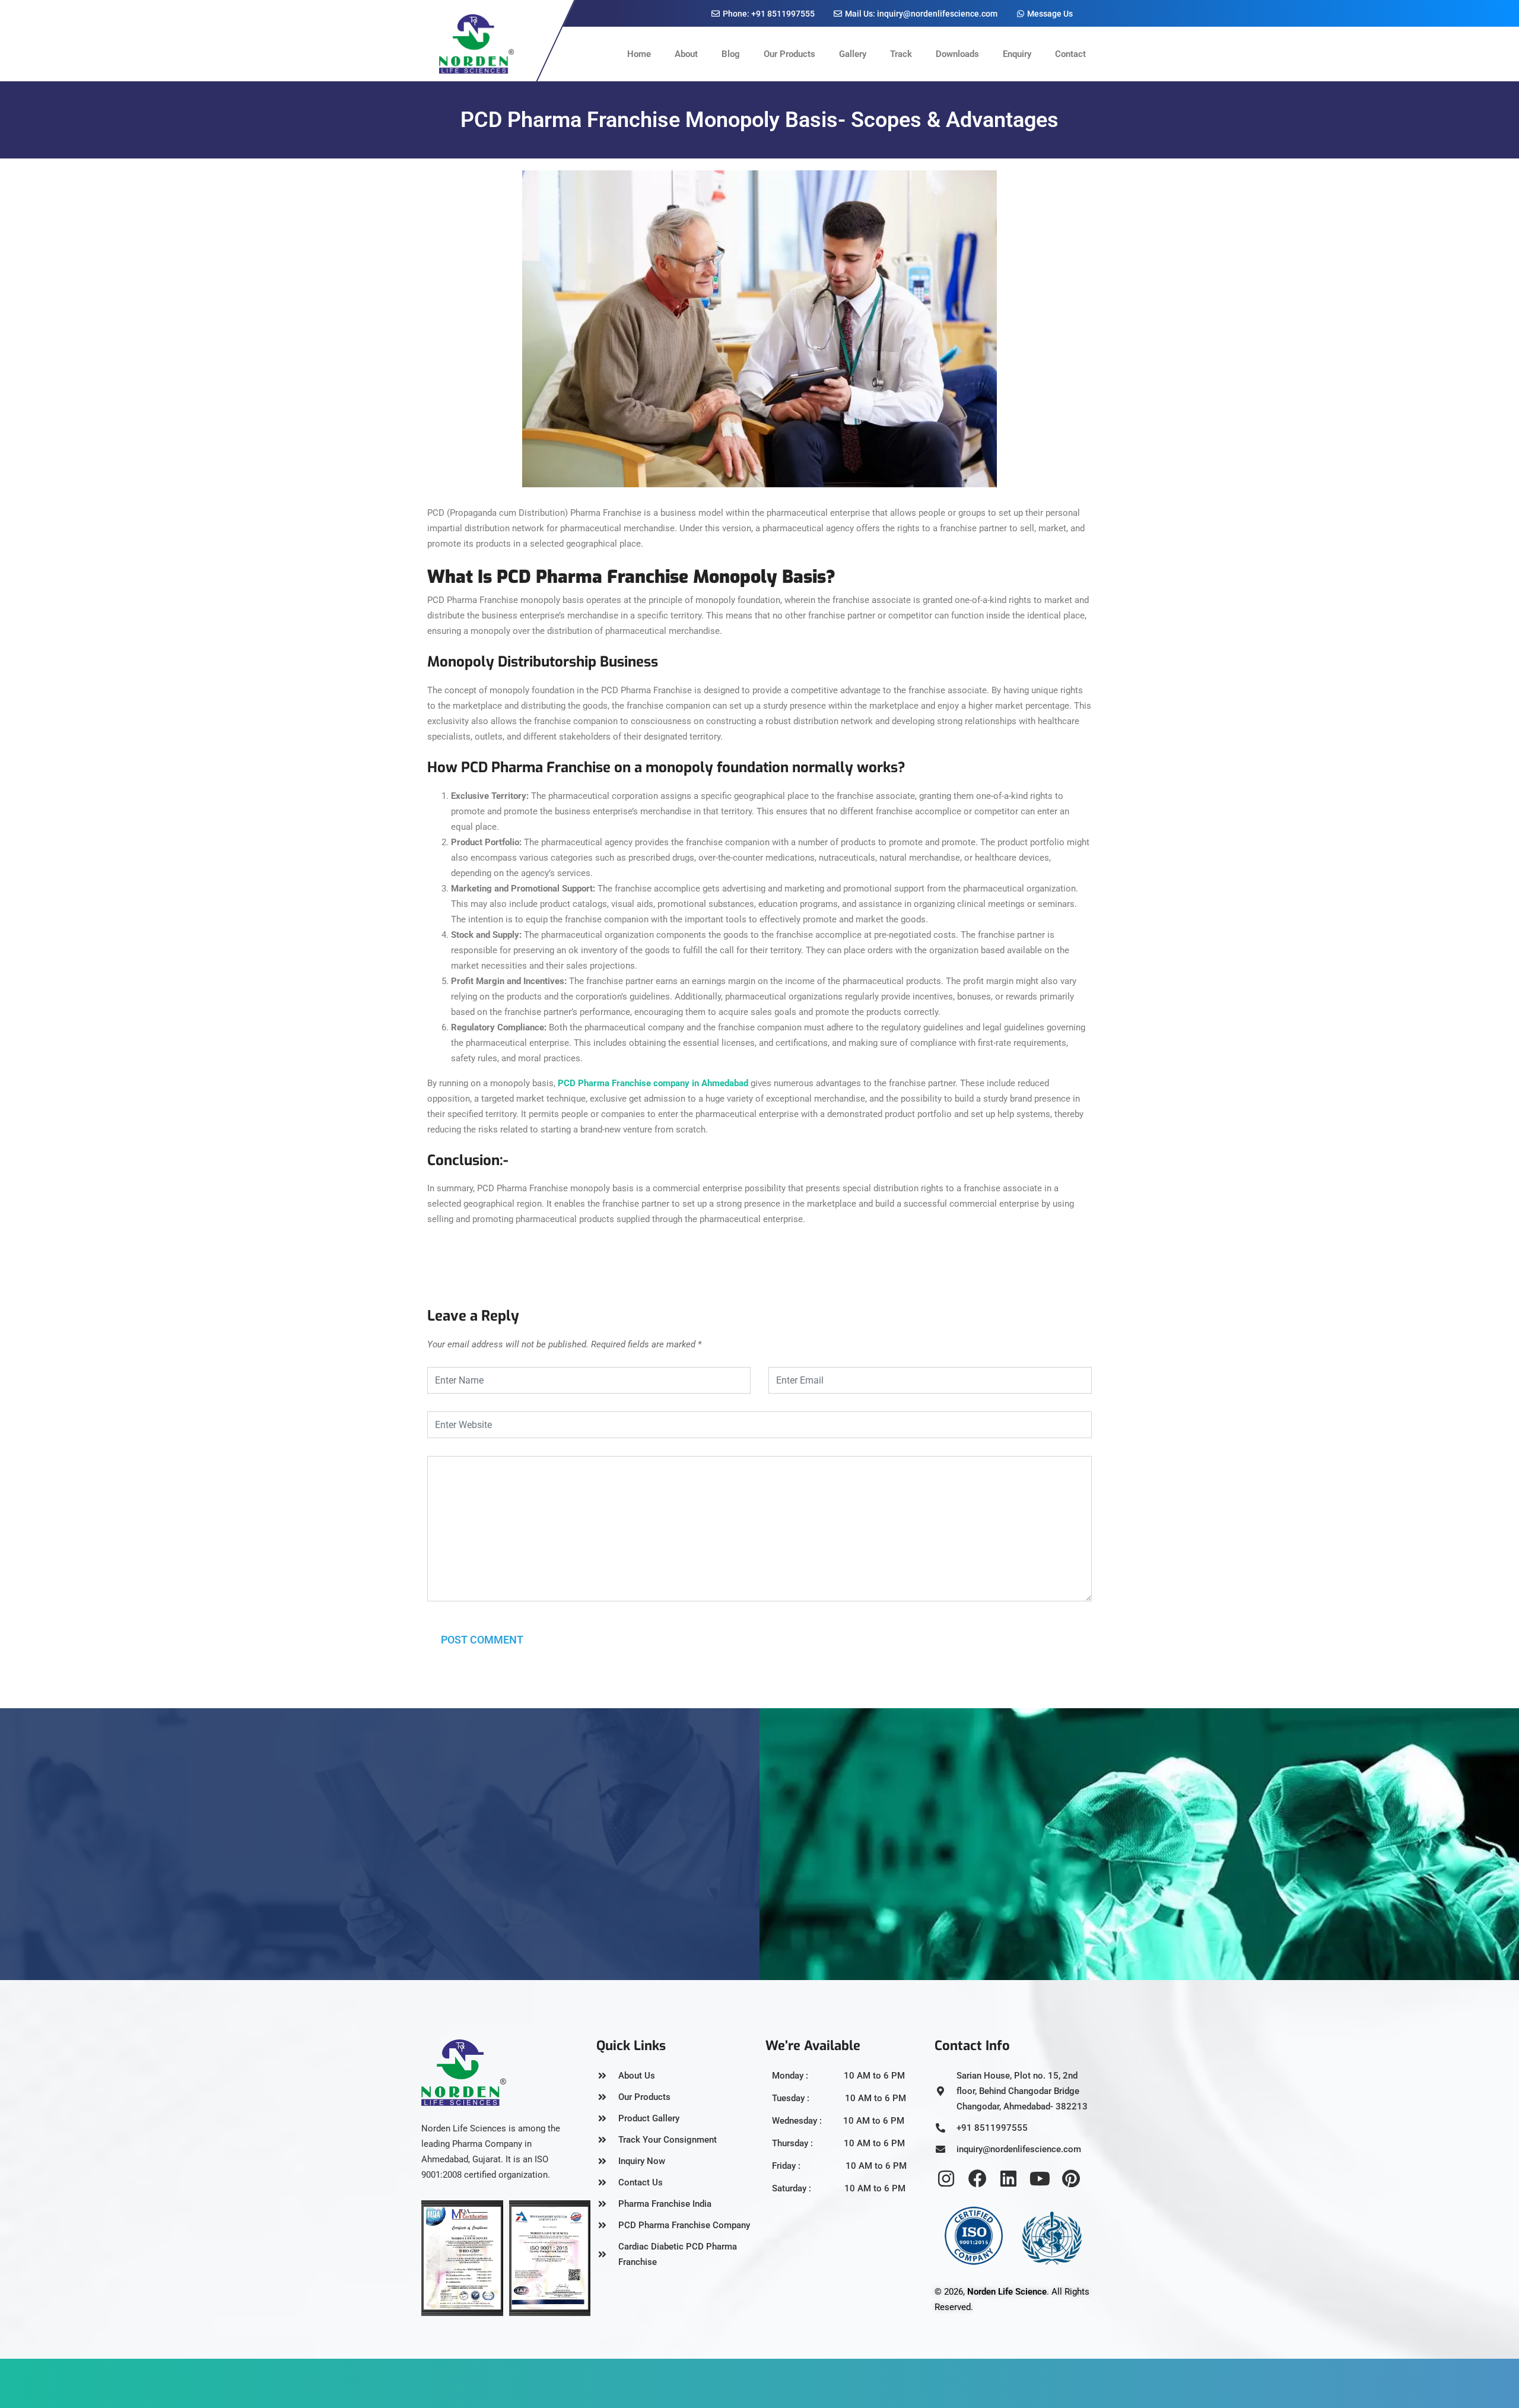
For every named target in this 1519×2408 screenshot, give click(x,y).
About (686, 54)
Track (901, 54)
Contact (1070, 54)
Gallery (853, 54)
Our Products (789, 54)
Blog (731, 54)
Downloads (957, 54)
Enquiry (1017, 54)
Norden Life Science (1007, 2292)
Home (639, 54)
